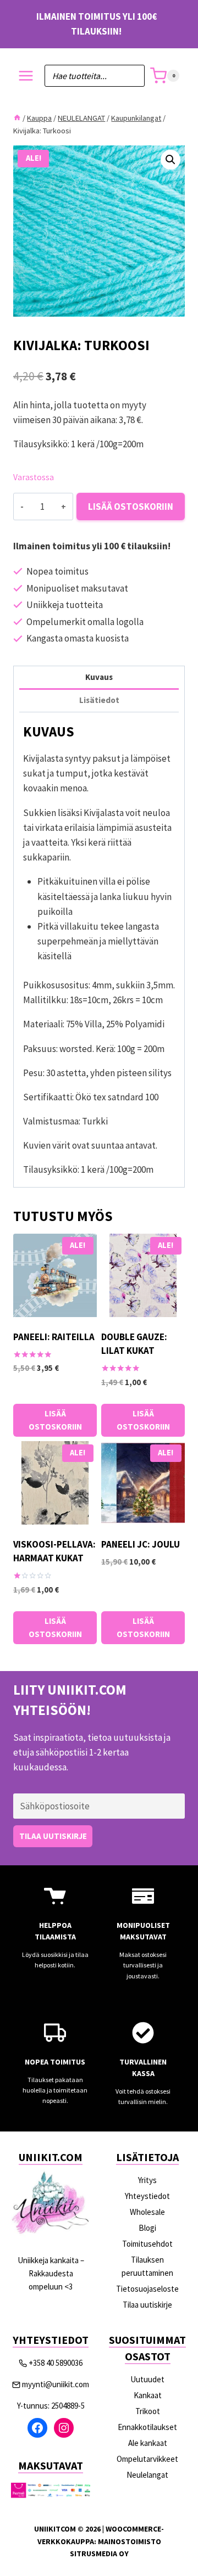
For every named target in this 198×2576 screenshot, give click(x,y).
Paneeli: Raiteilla (54, 1337)
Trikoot (148, 2411)
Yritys (147, 2180)
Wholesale (147, 2212)
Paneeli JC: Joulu (141, 1544)
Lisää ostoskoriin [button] (55, 1420)
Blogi (147, 2228)
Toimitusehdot (147, 2244)
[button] (170, 160)
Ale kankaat (148, 2443)
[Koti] (17, 118)
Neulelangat (147, 2475)
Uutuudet (147, 2379)
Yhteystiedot (147, 2196)
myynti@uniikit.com (56, 2384)
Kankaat (148, 2395)
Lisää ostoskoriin (131, 507)
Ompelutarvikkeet (147, 2459)
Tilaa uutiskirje (147, 2305)
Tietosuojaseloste (147, 2289)
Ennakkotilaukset (147, 2427)
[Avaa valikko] (26, 76)
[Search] (131, 76)
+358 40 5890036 (56, 2363)
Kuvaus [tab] (99, 677)
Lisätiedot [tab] (99, 700)
